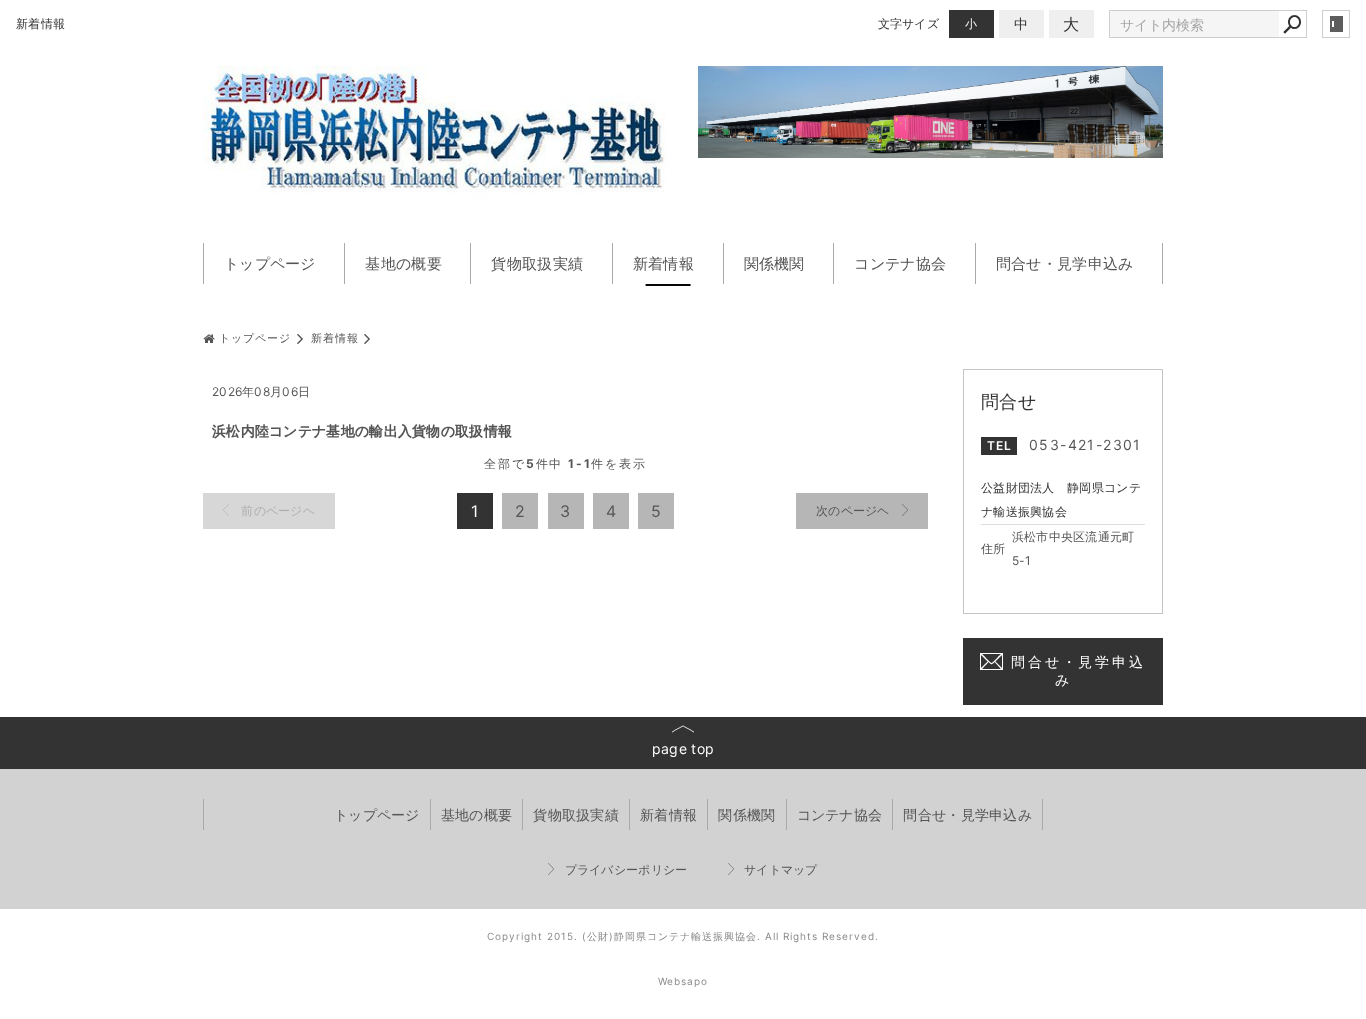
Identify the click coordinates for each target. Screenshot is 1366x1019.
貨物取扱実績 (537, 263)
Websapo (683, 981)
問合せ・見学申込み (1065, 263)
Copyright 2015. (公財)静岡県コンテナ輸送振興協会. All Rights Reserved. (683, 936)
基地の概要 (403, 263)
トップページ (270, 263)
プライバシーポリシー (626, 869)
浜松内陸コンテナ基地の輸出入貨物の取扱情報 (362, 430)
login (1336, 24)
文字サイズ (909, 23)
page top (683, 748)
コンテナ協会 (900, 263)
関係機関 (774, 263)
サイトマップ (781, 869)
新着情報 (663, 263)
